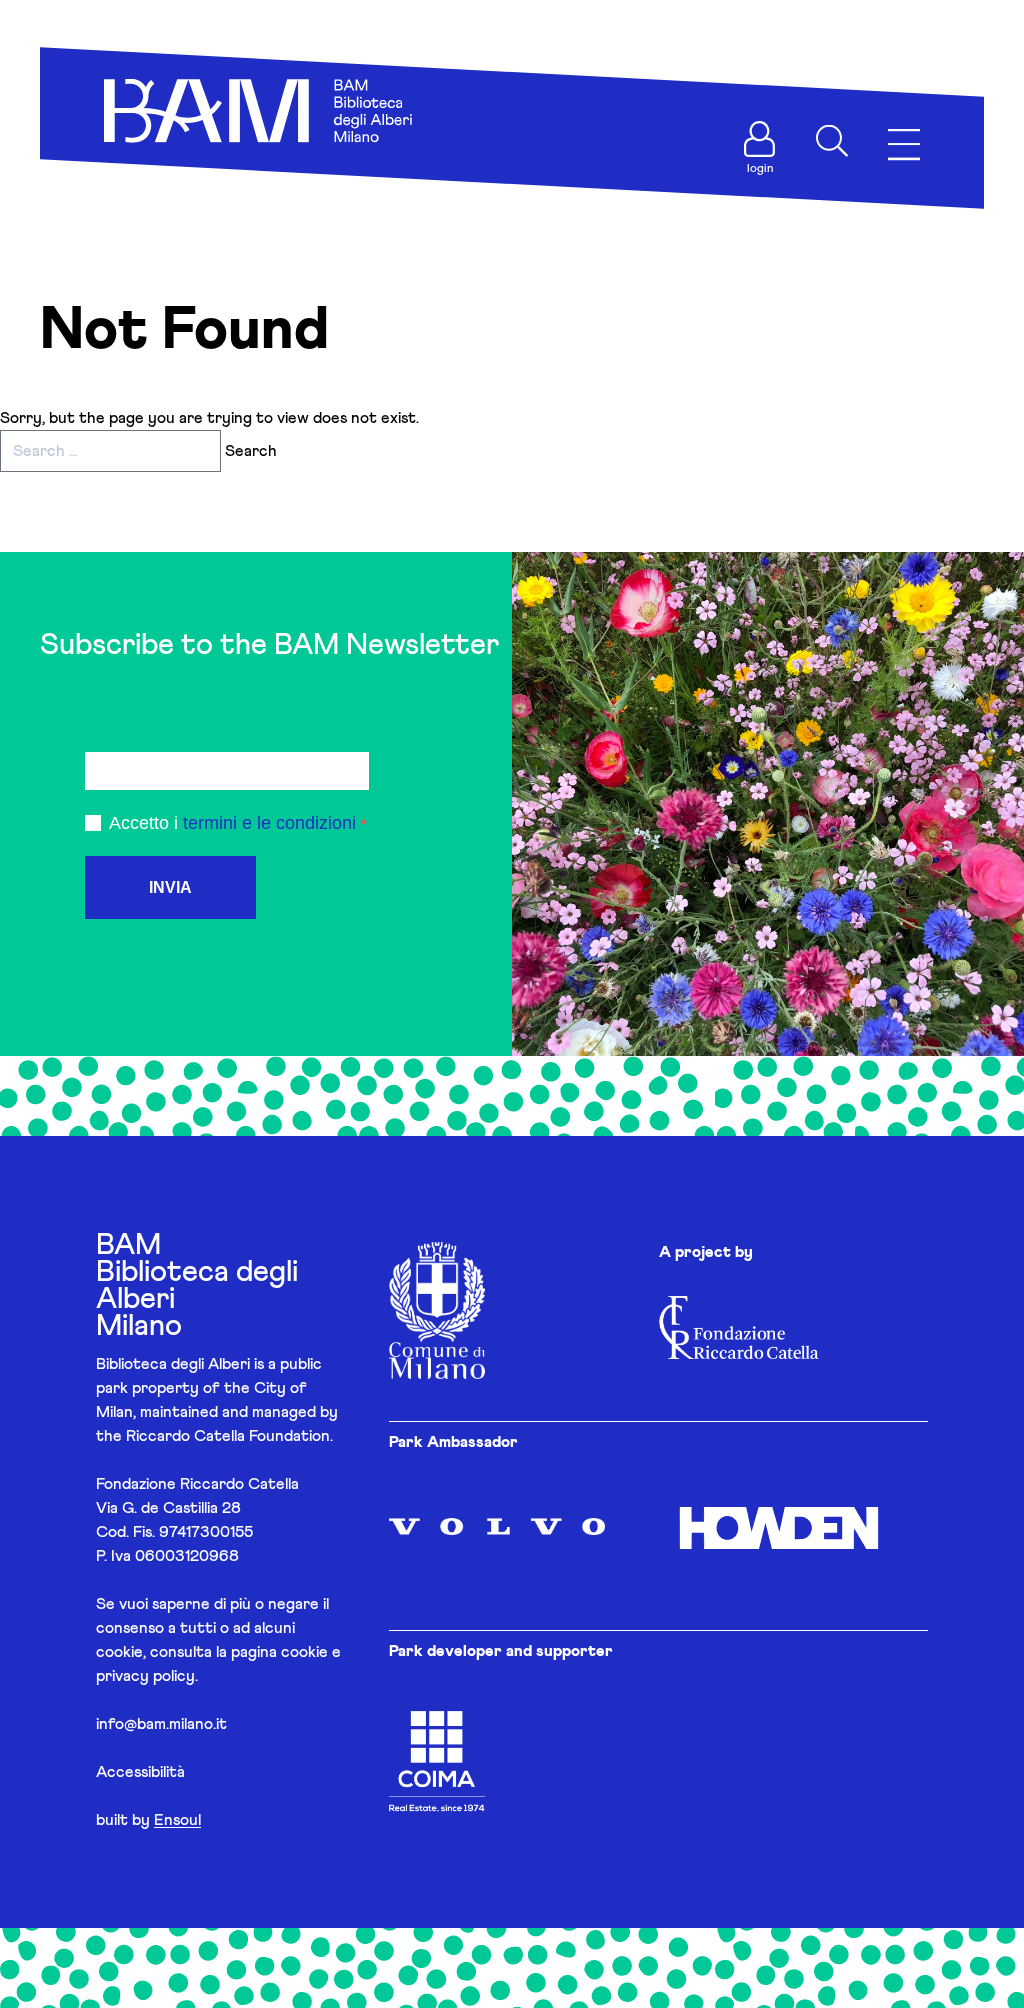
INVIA (170, 887)
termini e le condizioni (269, 823)
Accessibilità (140, 1772)
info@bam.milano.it (161, 1724)
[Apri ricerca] (832, 141)
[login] (760, 139)
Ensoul (177, 1820)
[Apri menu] (904, 145)
